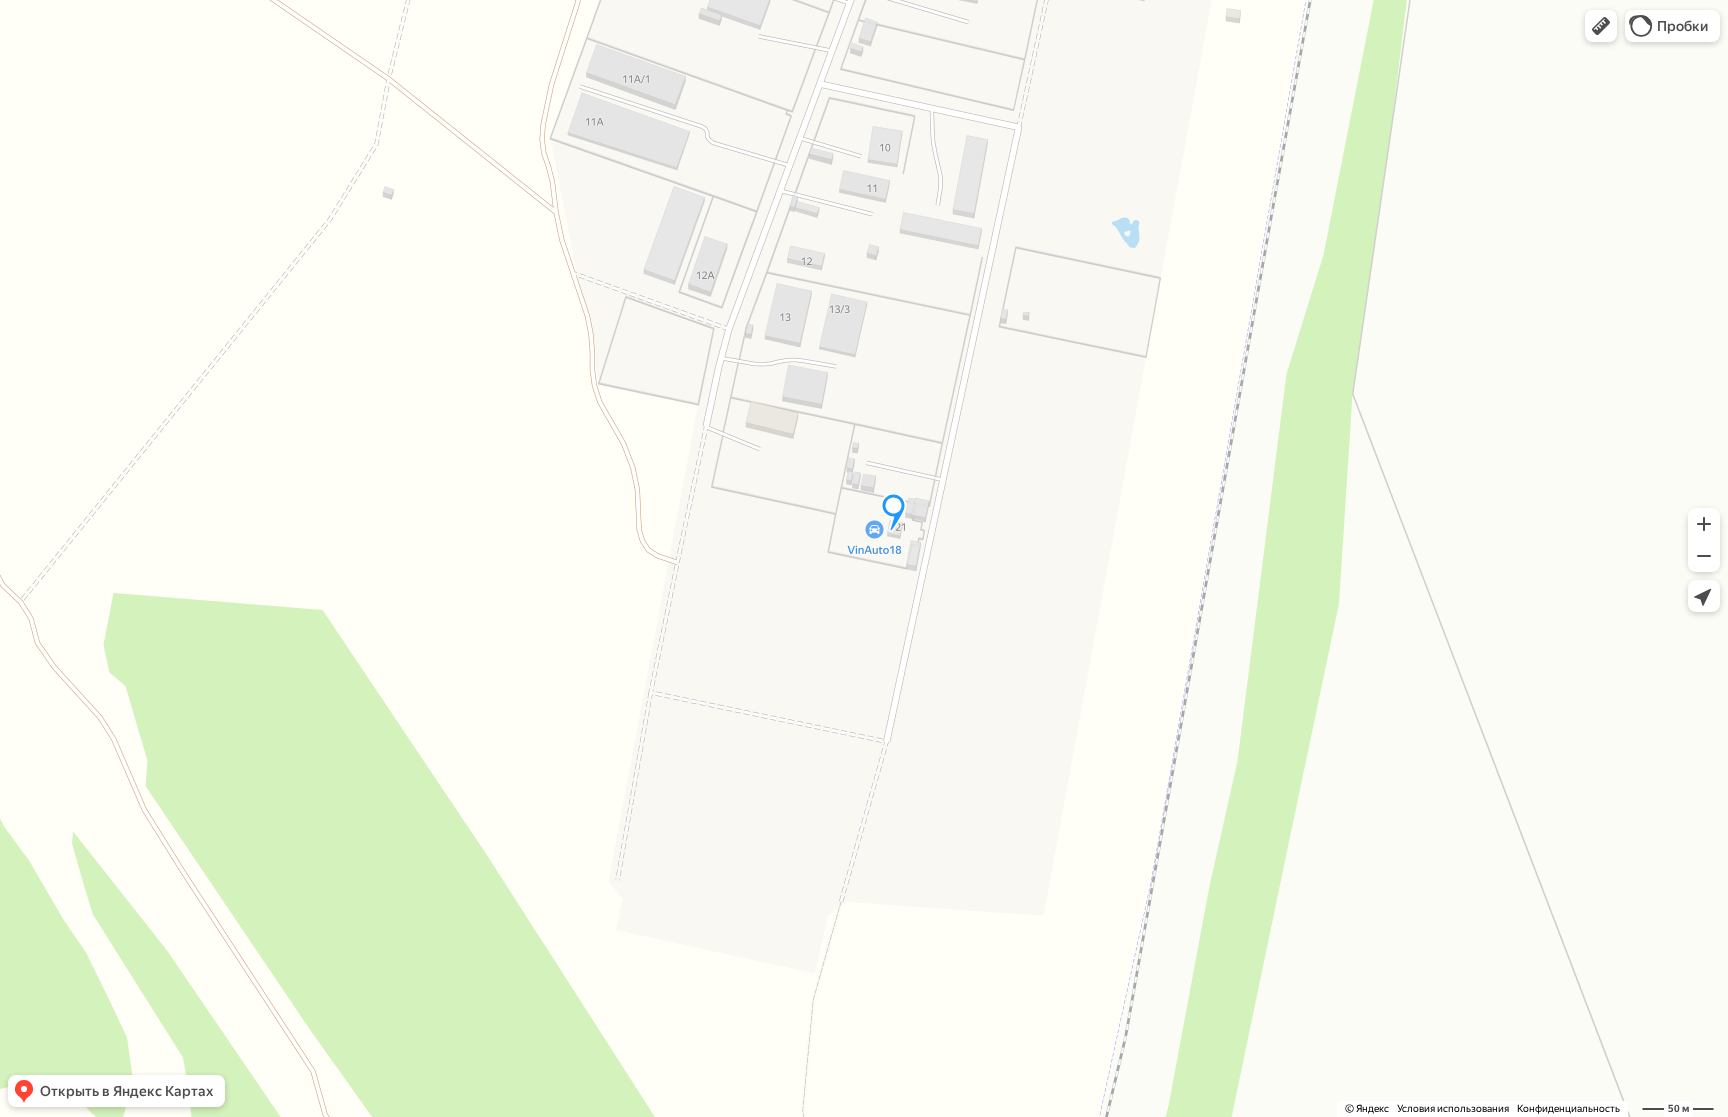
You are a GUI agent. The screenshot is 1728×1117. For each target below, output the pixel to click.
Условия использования (1453, 1108)
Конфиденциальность (1568, 1108)
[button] (1601, 26)
